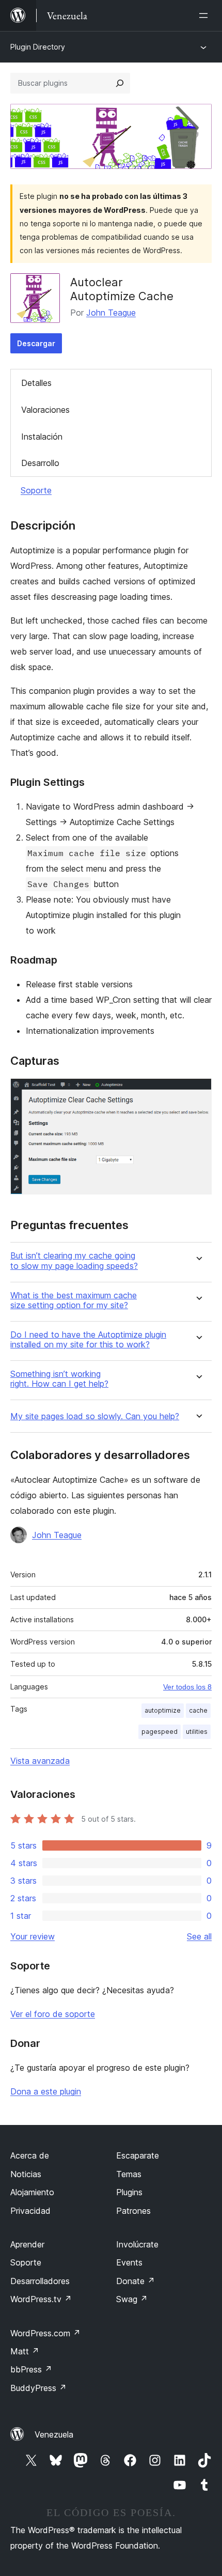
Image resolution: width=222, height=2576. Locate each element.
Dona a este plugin (46, 2091)
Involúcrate (137, 2244)
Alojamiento (32, 2192)
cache (198, 1710)
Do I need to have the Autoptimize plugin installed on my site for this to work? (88, 1340)
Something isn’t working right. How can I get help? (59, 1379)
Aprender (27, 2244)
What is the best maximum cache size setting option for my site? (74, 1300)
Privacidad (30, 2211)
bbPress (31, 2369)
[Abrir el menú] (205, 15)
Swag (132, 2299)
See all (199, 1936)
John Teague (111, 313)
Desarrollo (40, 463)
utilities (197, 1732)
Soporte (36, 490)
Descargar (36, 343)
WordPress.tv (41, 2299)
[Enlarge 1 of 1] (198, 1092)
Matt (25, 2351)
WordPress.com (45, 2333)
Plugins (129, 2192)
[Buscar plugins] (120, 83)
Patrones (133, 2211)
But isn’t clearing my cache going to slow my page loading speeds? (74, 1261)
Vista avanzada (40, 1761)
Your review (33, 1936)
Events (129, 2262)
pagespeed (160, 1732)
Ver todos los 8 (187, 1687)
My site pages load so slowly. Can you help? (95, 1416)
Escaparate (138, 2155)
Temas (129, 2174)
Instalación (42, 437)
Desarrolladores (40, 2281)
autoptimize (163, 1710)
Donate (136, 2281)
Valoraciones (45, 410)
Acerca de (30, 2155)
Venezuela (54, 2434)
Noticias (26, 2174)
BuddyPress (38, 2388)
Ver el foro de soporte (53, 2014)
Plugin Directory (38, 47)
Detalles (36, 383)
